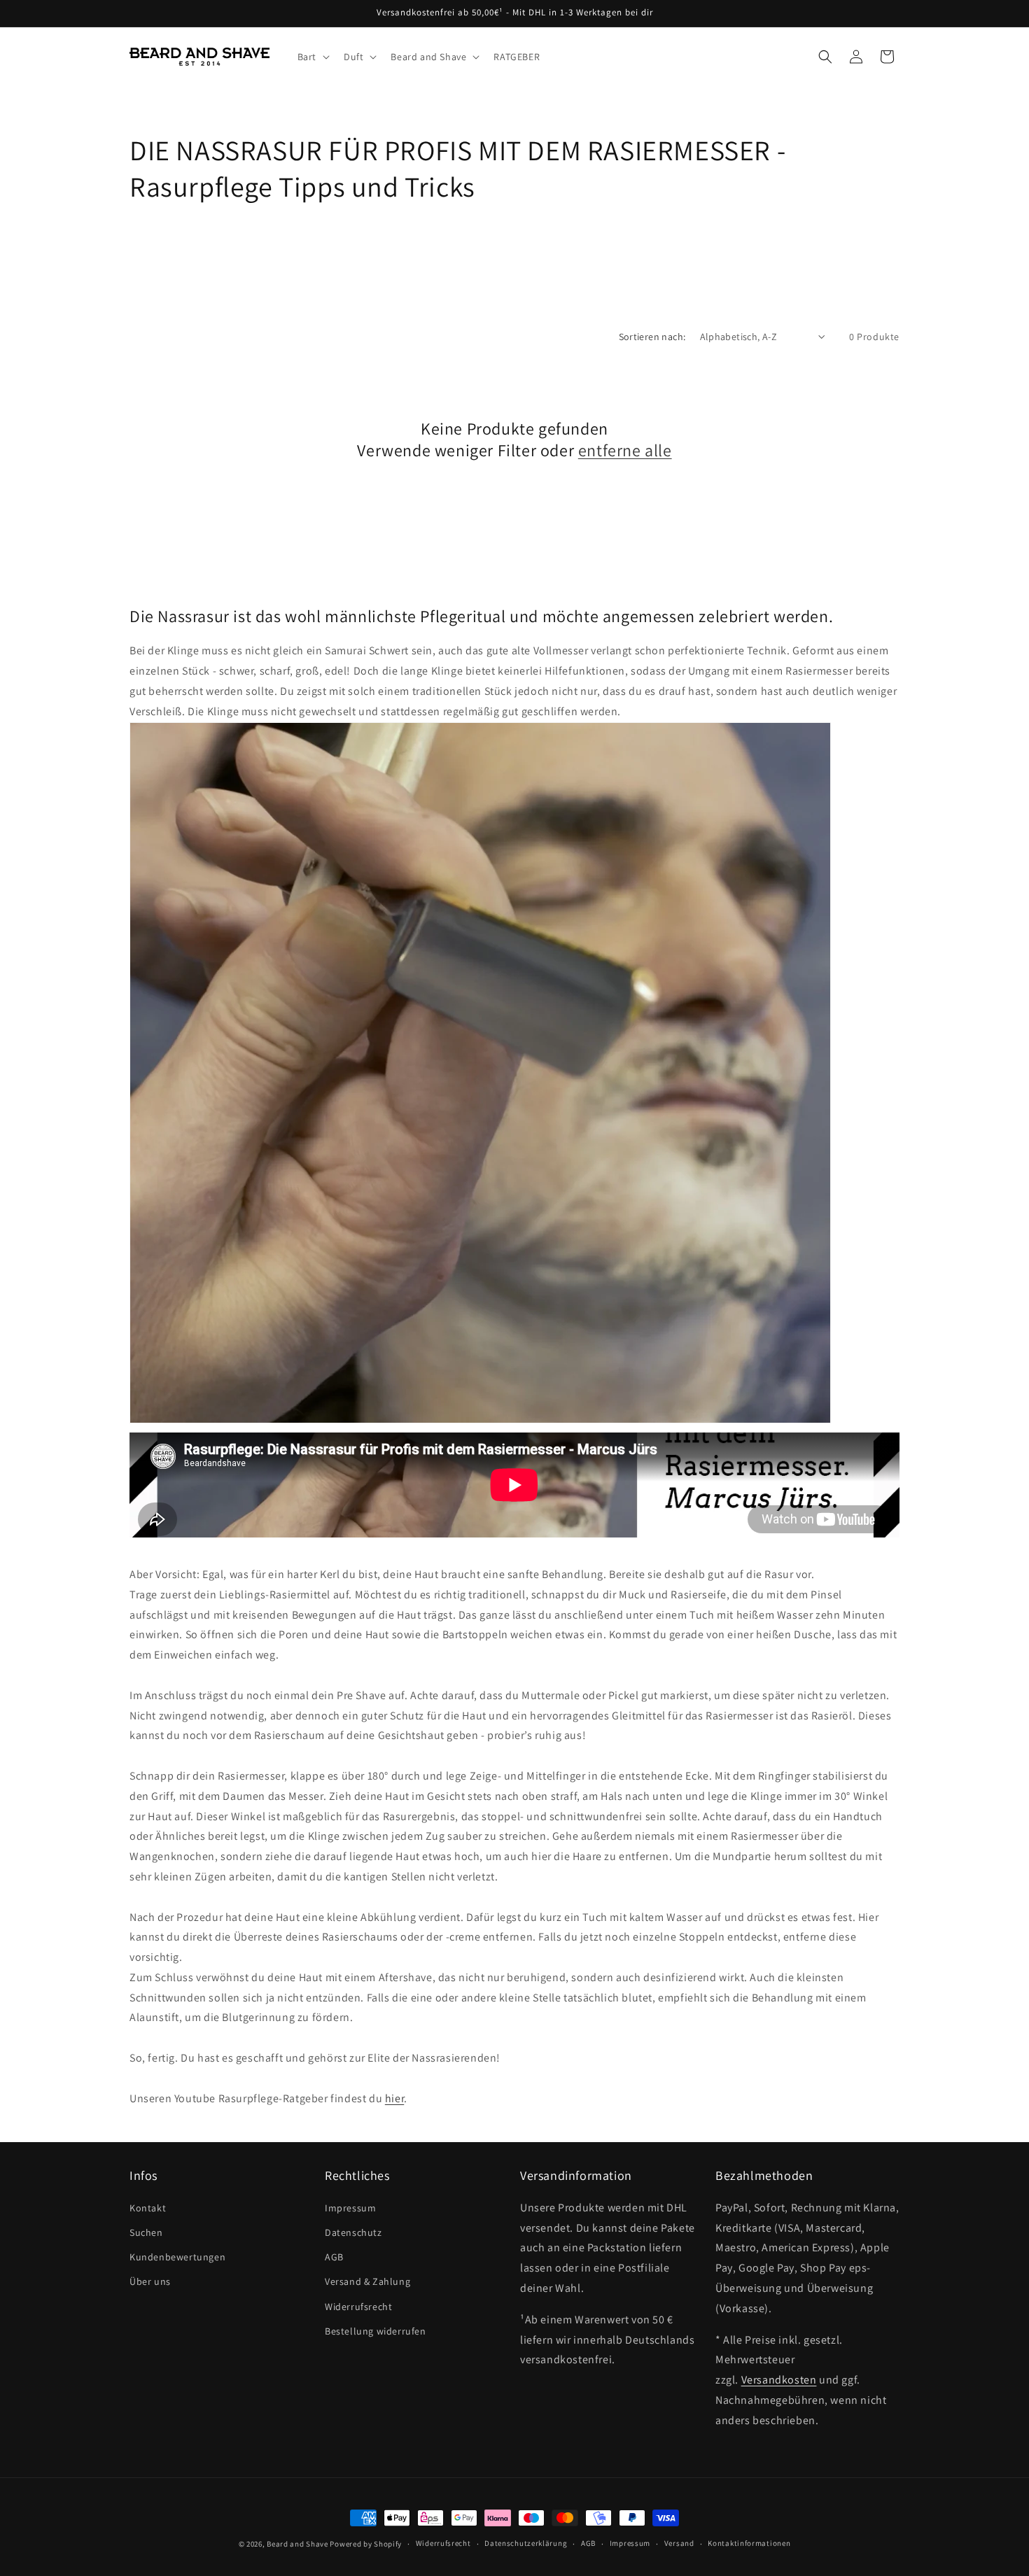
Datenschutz (353, 2232)
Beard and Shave (297, 2544)
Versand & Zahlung (367, 2281)
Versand (679, 2543)
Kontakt (148, 2208)
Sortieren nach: (652, 337)
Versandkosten (779, 2380)
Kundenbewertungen (177, 2257)
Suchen (146, 2232)
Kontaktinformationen (749, 2543)
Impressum (350, 2208)
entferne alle (625, 450)
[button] (312, 57)
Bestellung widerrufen (376, 2331)
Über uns (150, 2281)
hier (394, 2098)
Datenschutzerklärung (526, 2543)
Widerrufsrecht (358, 2307)
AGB (334, 2257)
